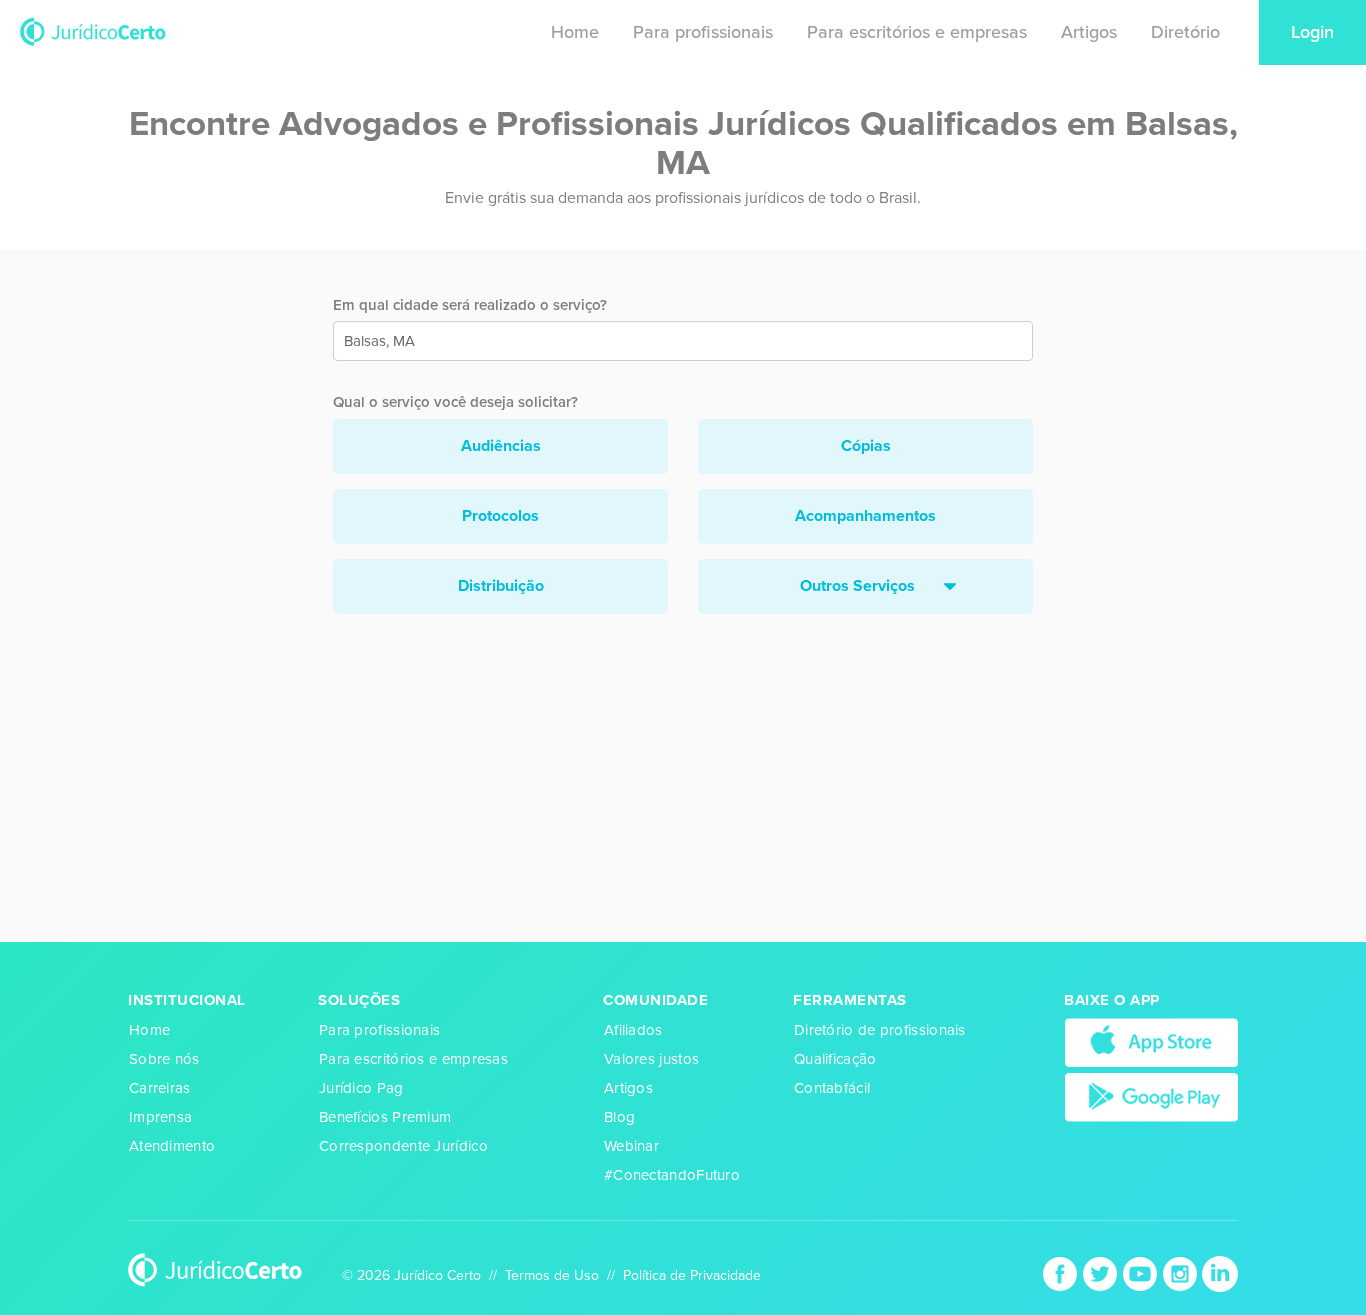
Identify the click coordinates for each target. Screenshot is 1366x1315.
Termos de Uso (552, 1275)
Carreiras (160, 1088)
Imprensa (160, 1117)
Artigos (1089, 32)
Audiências (501, 446)
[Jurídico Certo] (93, 30)
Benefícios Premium (385, 1117)
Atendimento (172, 1146)
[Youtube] (1142, 1273)
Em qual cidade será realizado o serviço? (470, 305)
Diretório (1185, 32)
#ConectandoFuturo (672, 1175)
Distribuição (501, 586)
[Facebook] (1062, 1273)
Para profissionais (703, 32)
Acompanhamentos (865, 516)
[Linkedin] (1220, 1273)
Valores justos (651, 1059)
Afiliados (633, 1030)
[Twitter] (1102, 1273)
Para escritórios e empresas (917, 32)
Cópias (866, 446)
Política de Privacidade (692, 1275)
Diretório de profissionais (880, 1030)
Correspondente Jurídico (403, 1146)
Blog (619, 1117)
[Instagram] (1182, 1273)
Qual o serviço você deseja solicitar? (455, 402)
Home (575, 32)
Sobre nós (164, 1059)
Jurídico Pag (361, 1088)
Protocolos (500, 516)
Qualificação (835, 1059)
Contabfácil (832, 1088)
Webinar (631, 1146)
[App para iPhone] (1151, 1042)
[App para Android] (1151, 1096)
